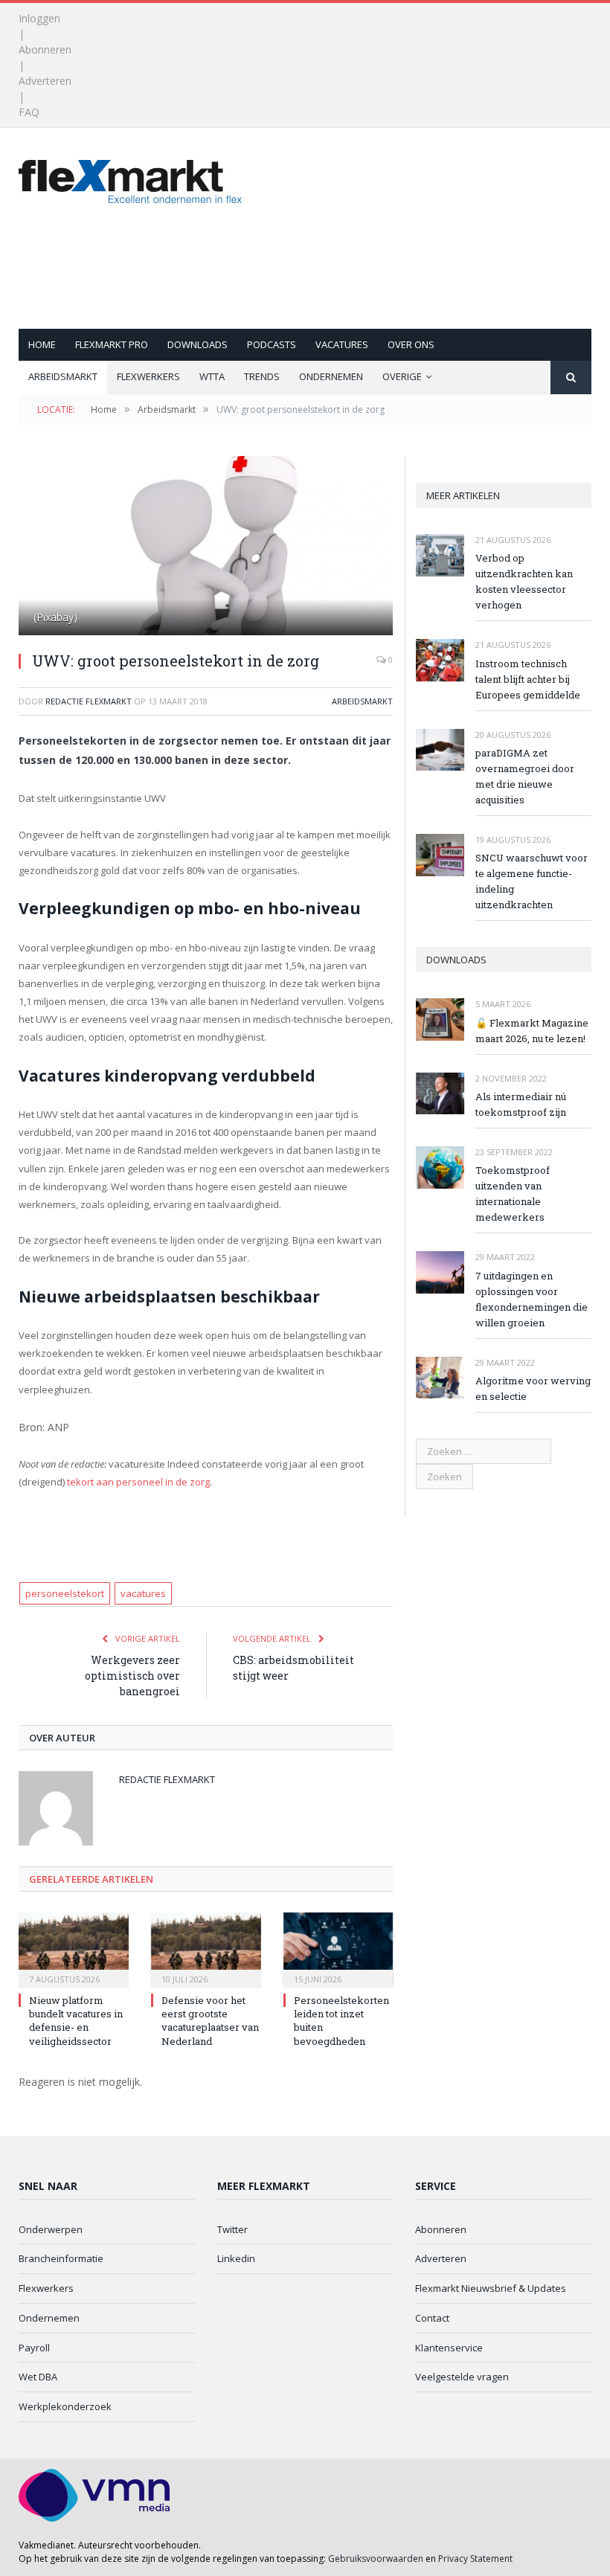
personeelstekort (65, 1593)
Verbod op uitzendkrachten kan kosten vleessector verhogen (524, 581)
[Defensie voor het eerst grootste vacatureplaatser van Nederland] (206, 1949)
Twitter (232, 2229)
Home (42, 344)
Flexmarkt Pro (112, 344)
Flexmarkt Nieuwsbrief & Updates (491, 2288)
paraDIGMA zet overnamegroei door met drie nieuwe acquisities (525, 776)
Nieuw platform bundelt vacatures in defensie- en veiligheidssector (76, 2021)
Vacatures (342, 344)
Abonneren (45, 49)
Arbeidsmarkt (63, 376)
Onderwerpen (51, 2229)
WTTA (212, 376)
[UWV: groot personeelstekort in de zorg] (206, 547)
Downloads (198, 344)
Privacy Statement (475, 2559)
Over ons (411, 344)
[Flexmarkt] (130, 178)
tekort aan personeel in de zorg (138, 1482)
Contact (432, 2318)
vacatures (143, 1593)
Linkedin (236, 2258)
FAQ (29, 112)
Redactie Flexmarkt (89, 701)
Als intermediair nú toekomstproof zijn (521, 1104)
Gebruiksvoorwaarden (376, 2559)
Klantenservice (449, 2348)
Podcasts (272, 344)
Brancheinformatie (61, 2258)
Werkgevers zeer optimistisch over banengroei (132, 1676)
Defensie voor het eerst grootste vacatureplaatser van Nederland (210, 2021)
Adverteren (45, 81)
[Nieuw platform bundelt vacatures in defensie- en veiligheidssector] (74, 1949)
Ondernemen (331, 376)
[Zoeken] (571, 378)
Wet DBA (38, 2377)
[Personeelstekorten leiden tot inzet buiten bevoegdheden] (338, 1949)
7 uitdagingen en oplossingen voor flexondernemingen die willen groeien (532, 1299)
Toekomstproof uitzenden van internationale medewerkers (513, 1194)
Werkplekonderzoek (65, 2406)
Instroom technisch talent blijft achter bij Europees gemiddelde (528, 679)
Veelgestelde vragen (462, 2377)
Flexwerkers (148, 376)
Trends (262, 376)
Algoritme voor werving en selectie (533, 1388)
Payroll (34, 2348)
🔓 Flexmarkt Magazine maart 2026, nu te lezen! (532, 1031)
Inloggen (39, 18)
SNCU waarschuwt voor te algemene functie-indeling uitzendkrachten (532, 881)
